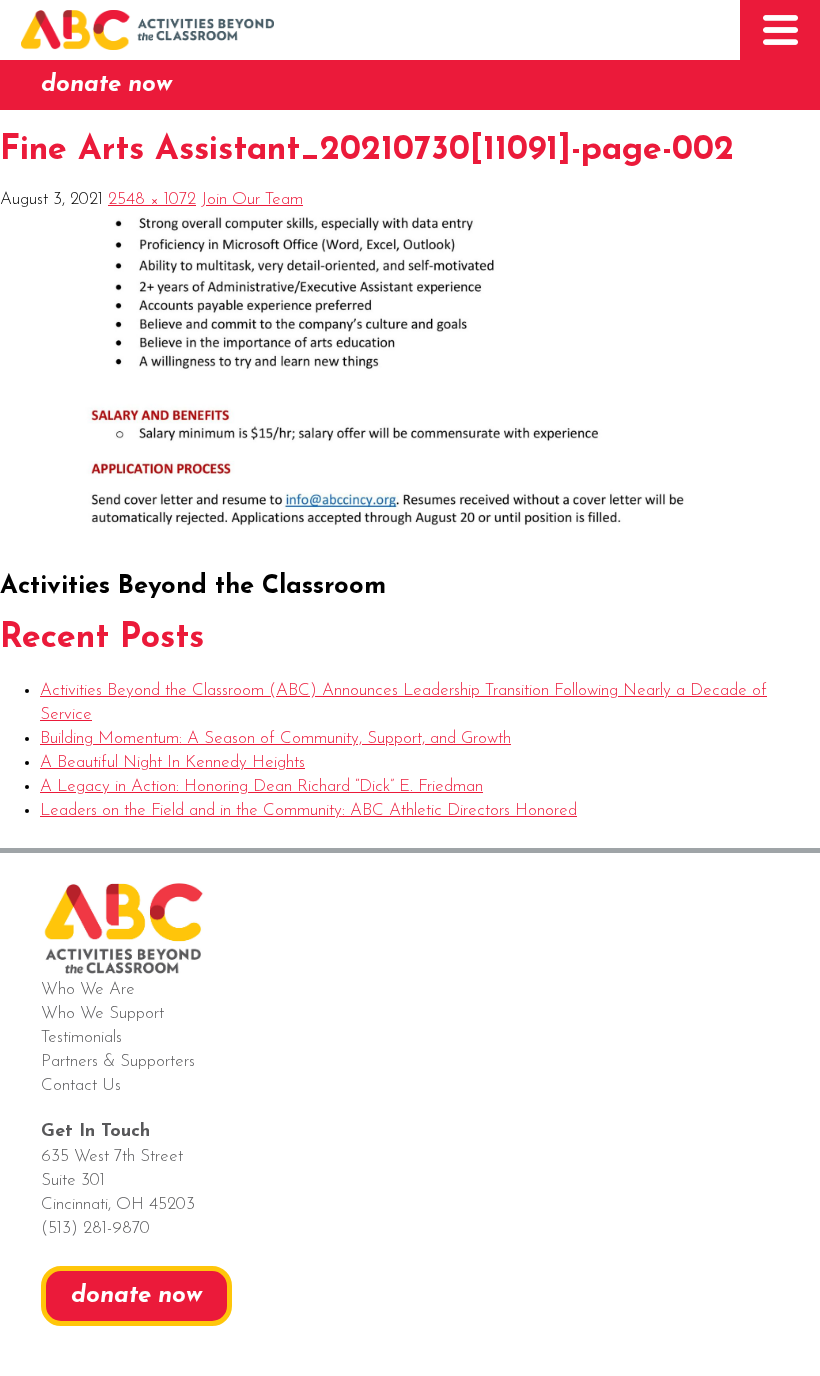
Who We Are (88, 989)
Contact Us (81, 1085)
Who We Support (102, 1013)
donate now (106, 85)
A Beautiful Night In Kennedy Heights (172, 762)
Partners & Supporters (118, 1061)
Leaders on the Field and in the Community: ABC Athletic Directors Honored (308, 810)
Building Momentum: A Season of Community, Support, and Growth (275, 738)
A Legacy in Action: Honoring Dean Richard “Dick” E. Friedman (261, 786)
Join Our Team (252, 199)
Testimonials (81, 1037)
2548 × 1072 (152, 199)
